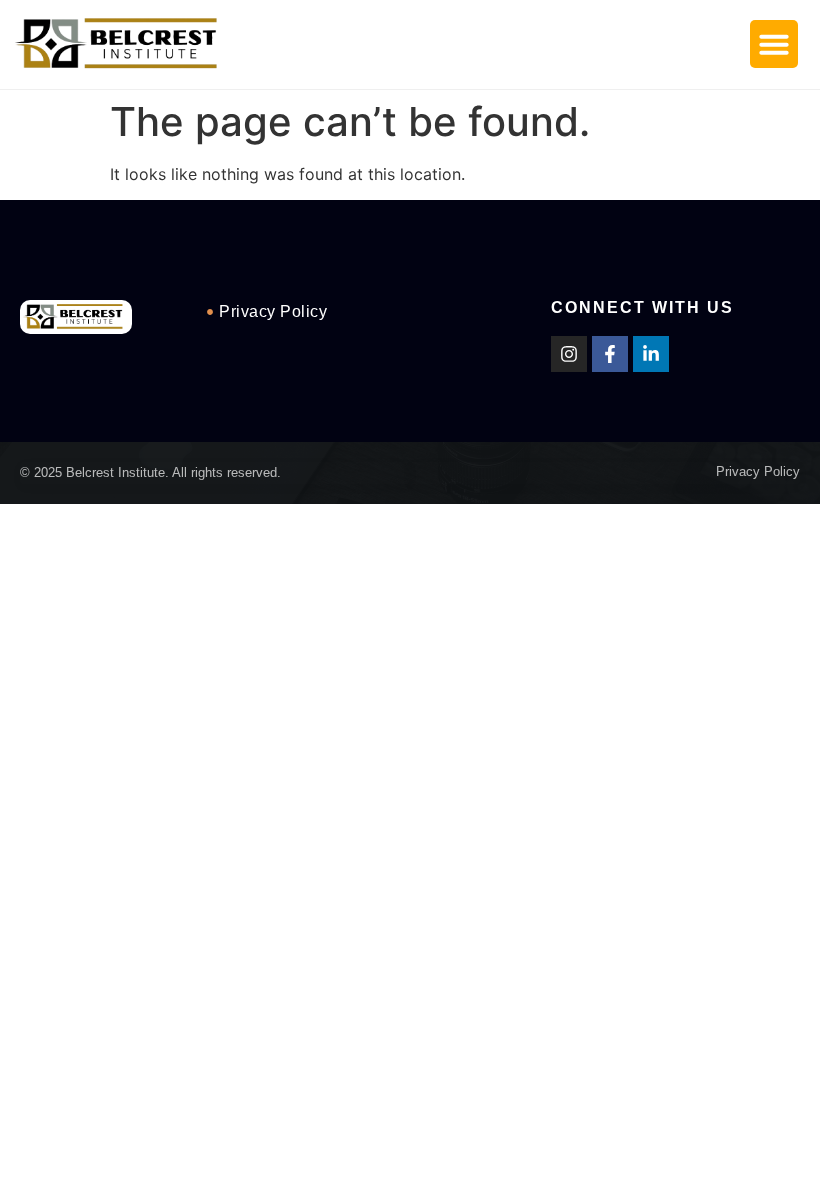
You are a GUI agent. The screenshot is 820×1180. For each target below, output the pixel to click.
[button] (774, 44)
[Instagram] (569, 354)
